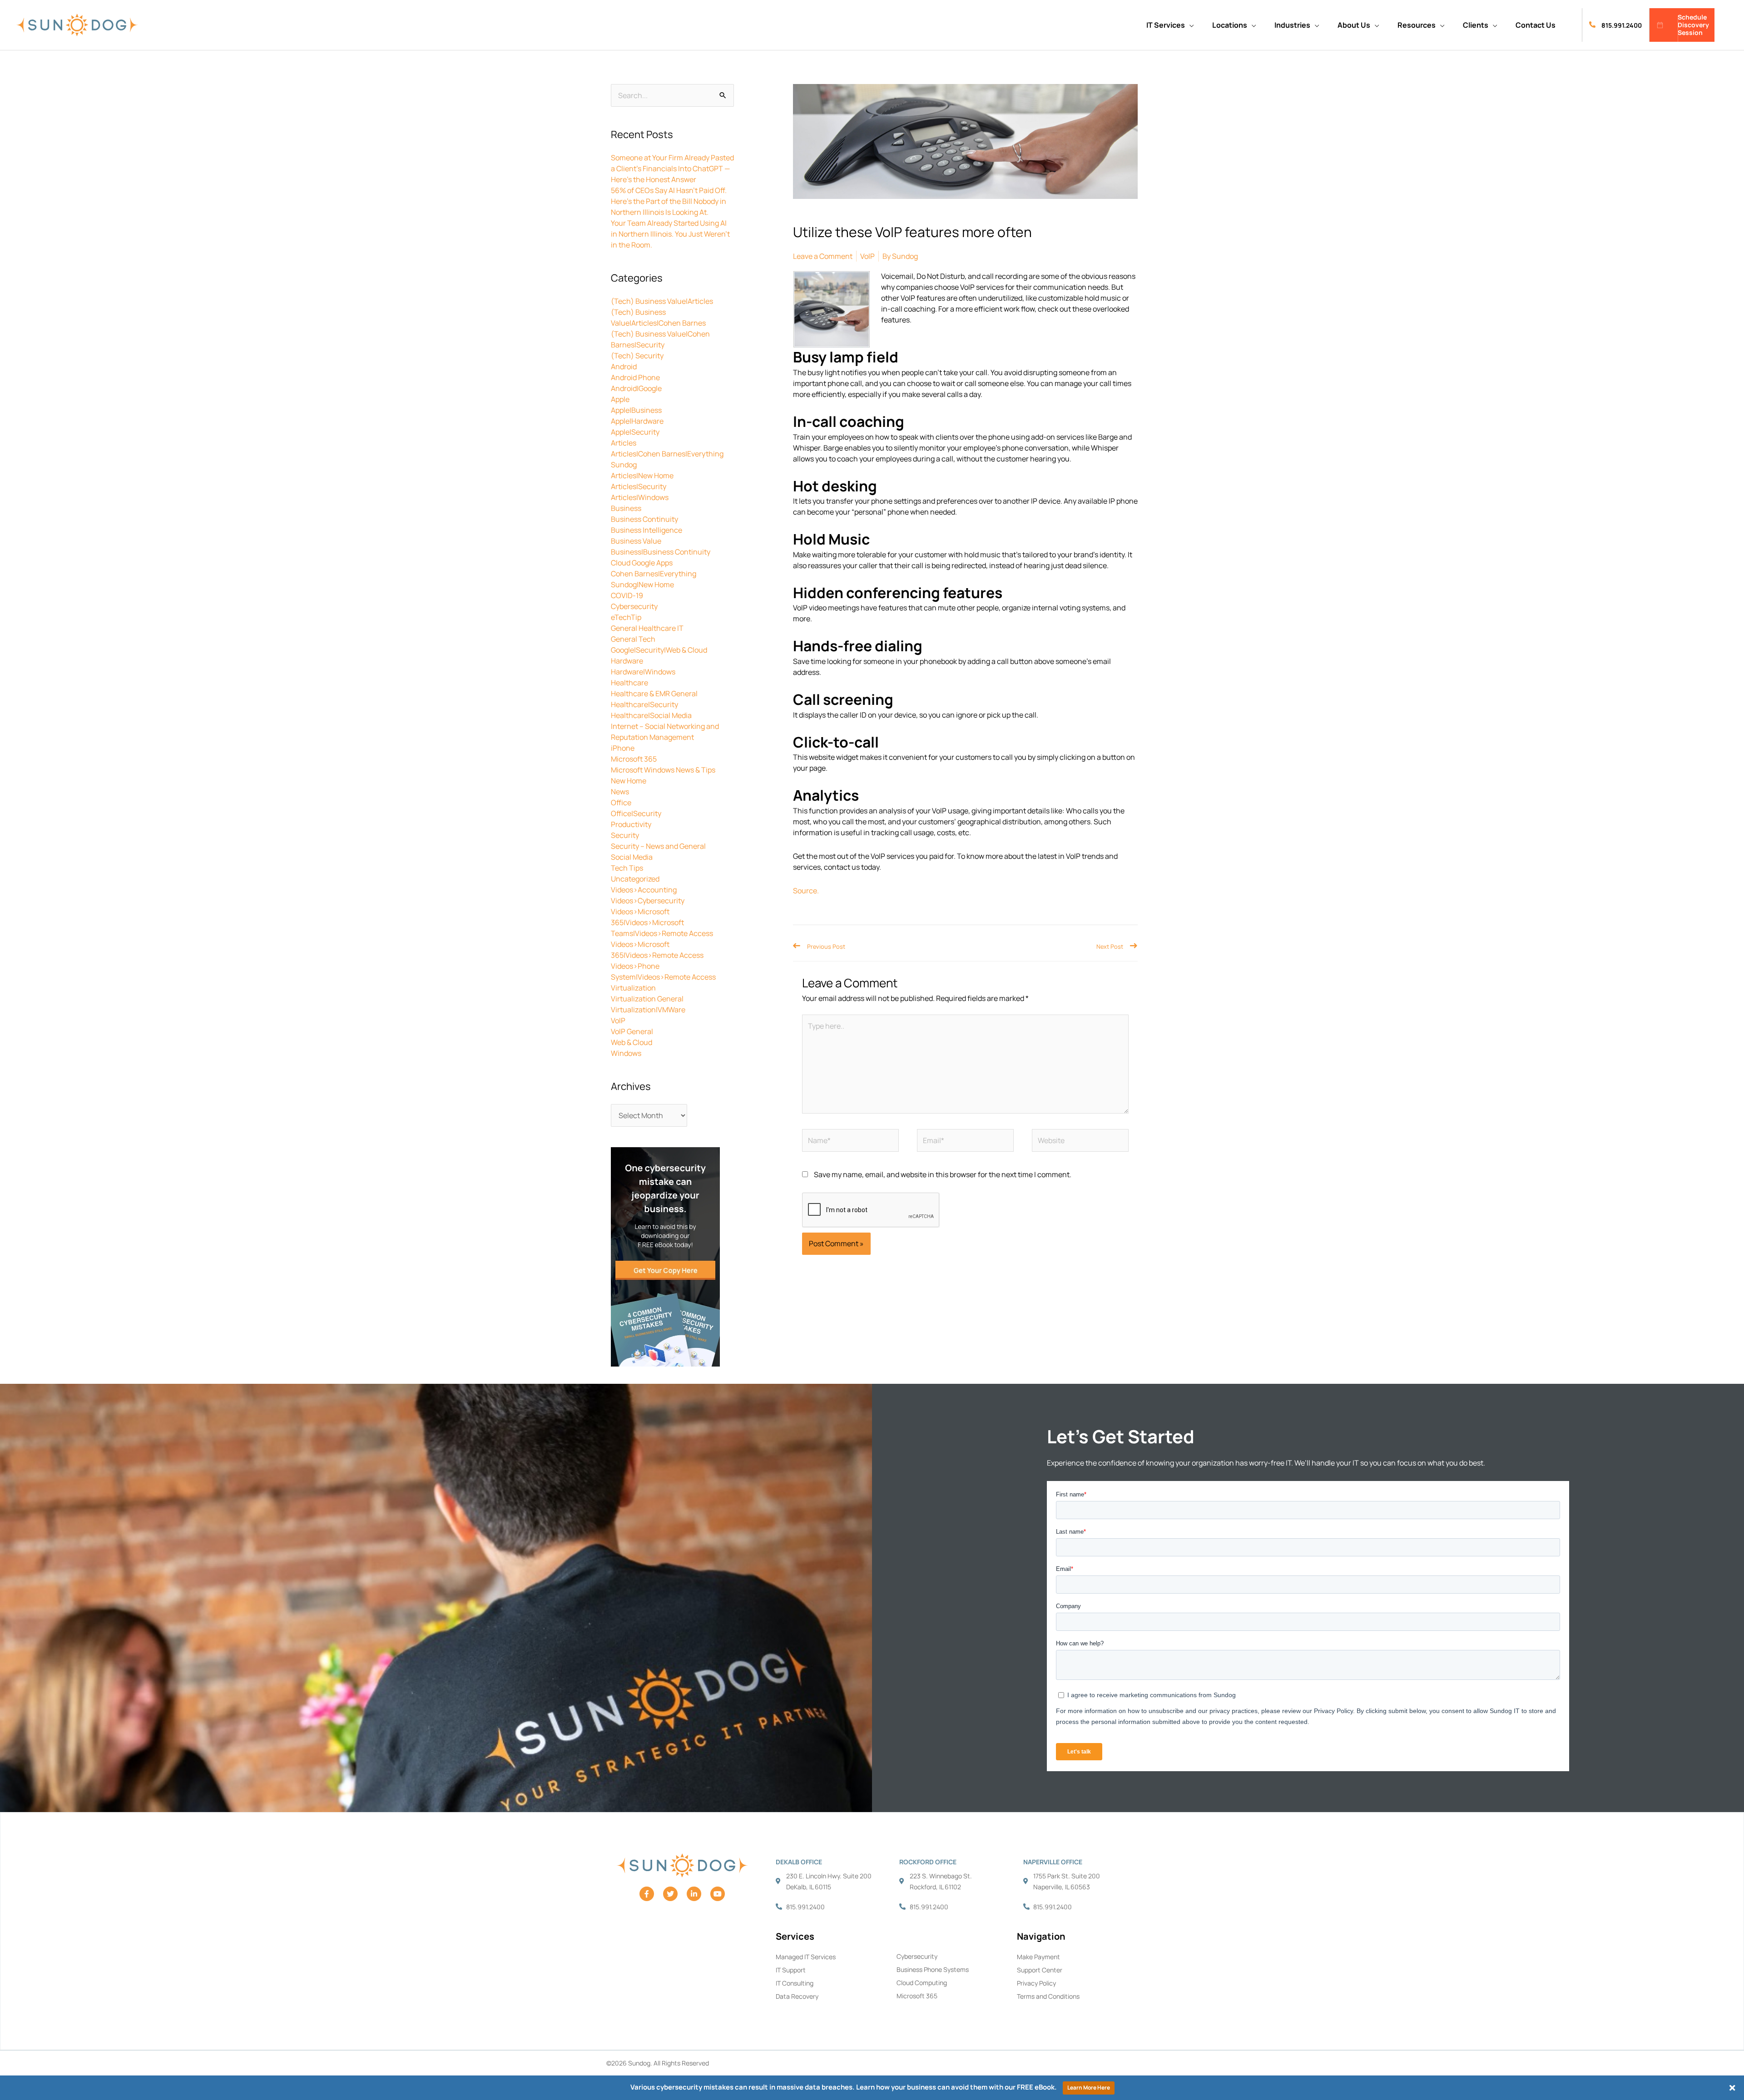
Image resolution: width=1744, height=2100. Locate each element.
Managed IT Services (806, 1957)
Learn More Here (1089, 2088)
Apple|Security (635, 432)
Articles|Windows (640, 497)
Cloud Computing (922, 1983)
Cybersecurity (634, 606)
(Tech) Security (637, 356)
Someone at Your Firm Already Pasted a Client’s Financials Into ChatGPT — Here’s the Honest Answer (672, 168)
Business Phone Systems (933, 1969)
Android (624, 367)
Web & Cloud (632, 1042)
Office (621, 802)
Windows (626, 1053)
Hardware (627, 661)
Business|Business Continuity (661, 552)
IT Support (791, 1970)
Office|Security (636, 813)
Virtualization (633, 988)
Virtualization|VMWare (648, 1010)
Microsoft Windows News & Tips (663, 770)
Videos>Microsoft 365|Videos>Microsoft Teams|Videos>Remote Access (662, 922)
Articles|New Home (642, 475)
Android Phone (635, 377)
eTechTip (626, 617)
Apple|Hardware (637, 421)
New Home (629, 781)
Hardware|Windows (643, 672)
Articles (624, 443)
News (620, 792)
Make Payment (1038, 1957)
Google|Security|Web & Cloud (659, 650)
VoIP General (632, 1031)
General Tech (633, 639)
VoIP (618, 1020)
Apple (620, 399)
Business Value (636, 541)
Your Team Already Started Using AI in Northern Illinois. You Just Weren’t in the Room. (670, 234)
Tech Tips (627, 868)
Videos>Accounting (644, 890)
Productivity (631, 824)
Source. (806, 891)
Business (626, 508)
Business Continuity (644, 519)
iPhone (623, 748)
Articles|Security (639, 486)
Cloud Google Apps (642, 563)
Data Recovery (797, 1996)
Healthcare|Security (644, 704)
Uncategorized (635, 879)
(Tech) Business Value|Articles (662, 301)
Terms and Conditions (1048, 1996)
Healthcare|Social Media (651, 715)
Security (625, 835)
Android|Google (636, 388)
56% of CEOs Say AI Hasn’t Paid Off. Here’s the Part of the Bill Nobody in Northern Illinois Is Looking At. (669, 201)
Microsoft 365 (634, 759)
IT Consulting (795, 1983)
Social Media (632, 857)
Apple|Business (636, 410)
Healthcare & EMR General (654, 693)
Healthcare (629, 683)
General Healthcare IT (647, 628)
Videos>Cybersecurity (648, 901)
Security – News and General (658, 846)
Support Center (1040, 1970)
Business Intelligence (647, 530)
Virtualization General (647, 999)
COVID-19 (627, 595)
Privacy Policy (1036, 1983)
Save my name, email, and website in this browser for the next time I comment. (943, 1174)
